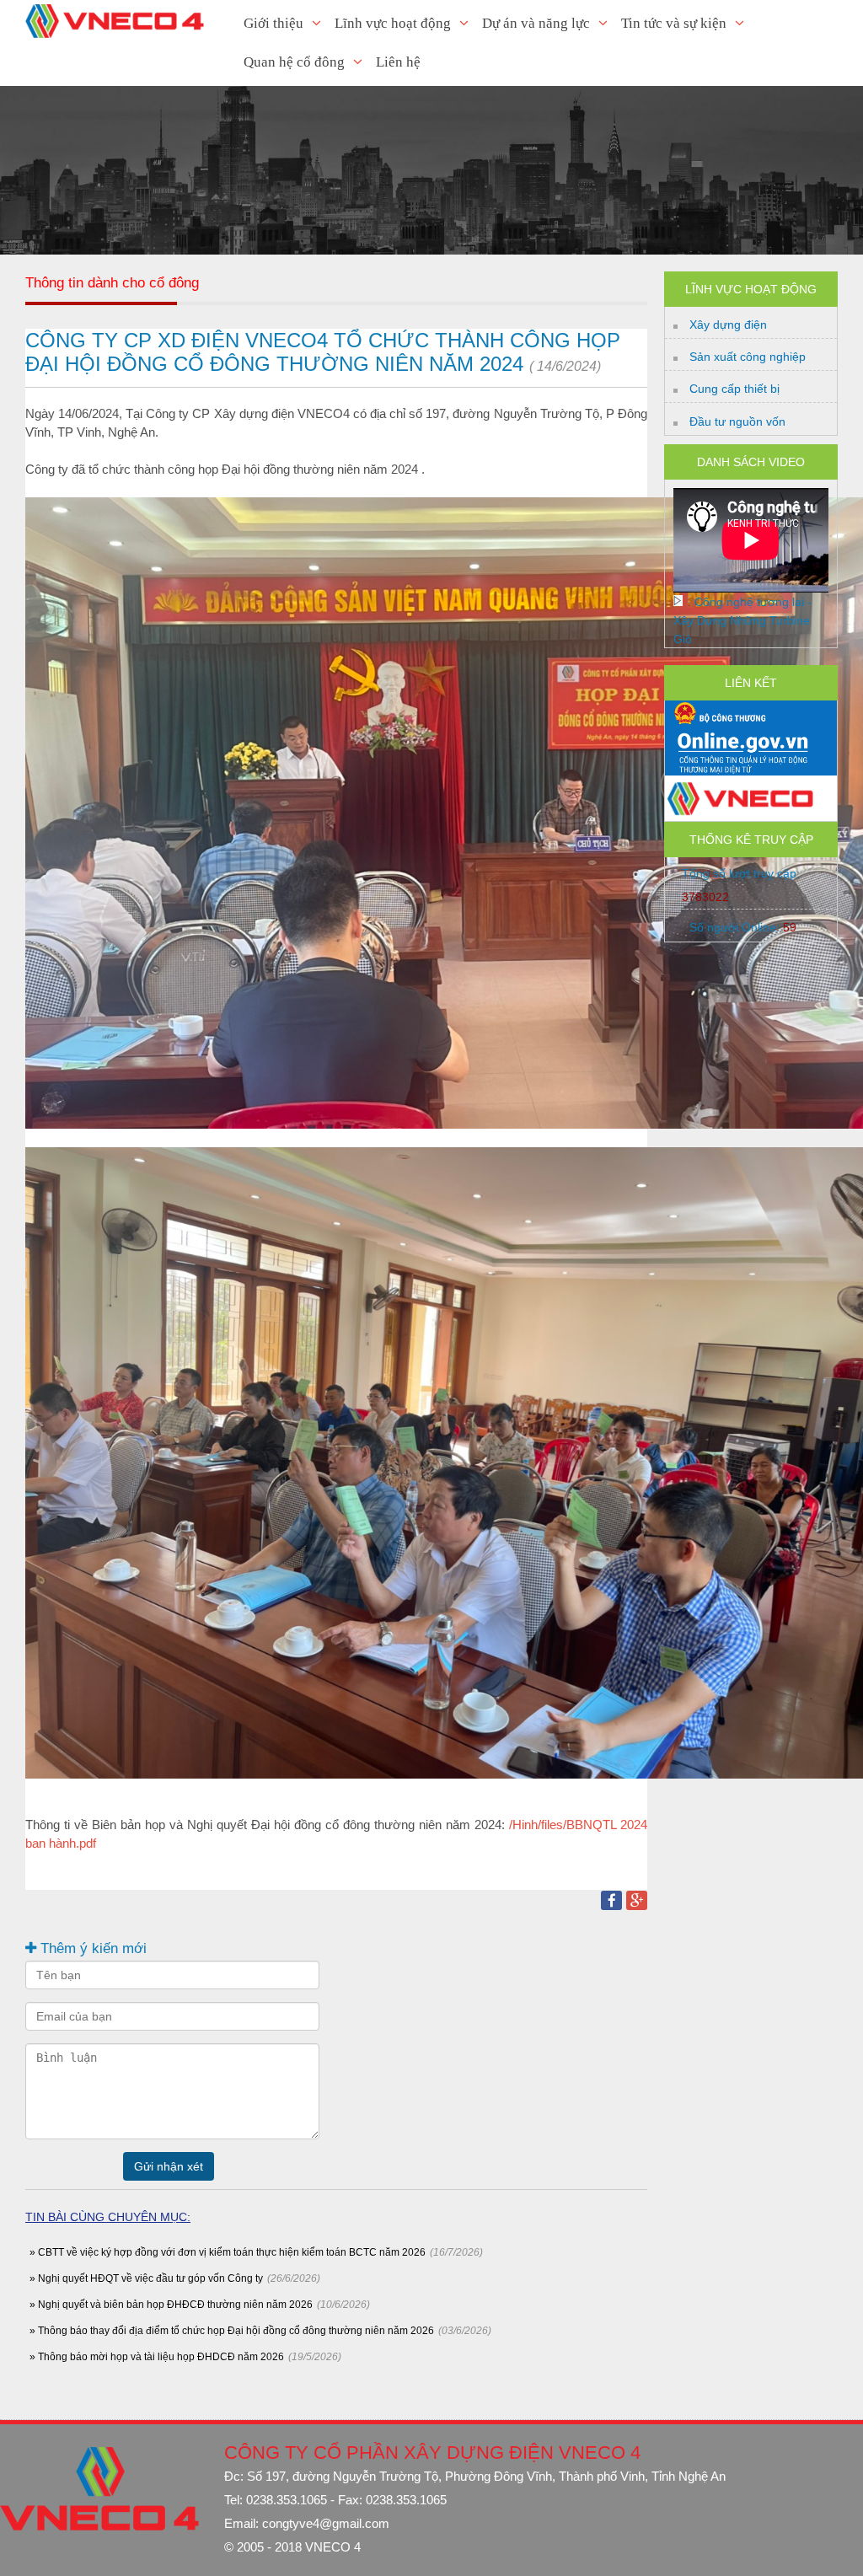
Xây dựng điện (728, 325)
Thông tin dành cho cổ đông (112, 283)
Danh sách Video (751, 462)
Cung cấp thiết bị (734, 389)
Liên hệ (398, 62)
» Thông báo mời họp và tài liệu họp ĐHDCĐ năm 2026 (157, 2357)
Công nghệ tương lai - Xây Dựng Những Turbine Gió (742, 620)
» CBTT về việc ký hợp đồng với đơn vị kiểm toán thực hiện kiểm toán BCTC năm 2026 (228, 2252)
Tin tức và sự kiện (674, 23)
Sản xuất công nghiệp (748, 357)
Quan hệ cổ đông (294, 62)
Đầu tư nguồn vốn (737, 421)
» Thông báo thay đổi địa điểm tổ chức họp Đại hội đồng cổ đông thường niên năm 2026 (232, 2331)
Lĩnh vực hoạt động (393, 23)
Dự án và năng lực (536, 23)
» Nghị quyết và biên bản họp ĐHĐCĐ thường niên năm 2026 (171, 2305)
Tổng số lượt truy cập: (741, 885)
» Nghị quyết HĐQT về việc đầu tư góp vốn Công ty (146, 2278)
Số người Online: (743, 927)
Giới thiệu (273, 23)
